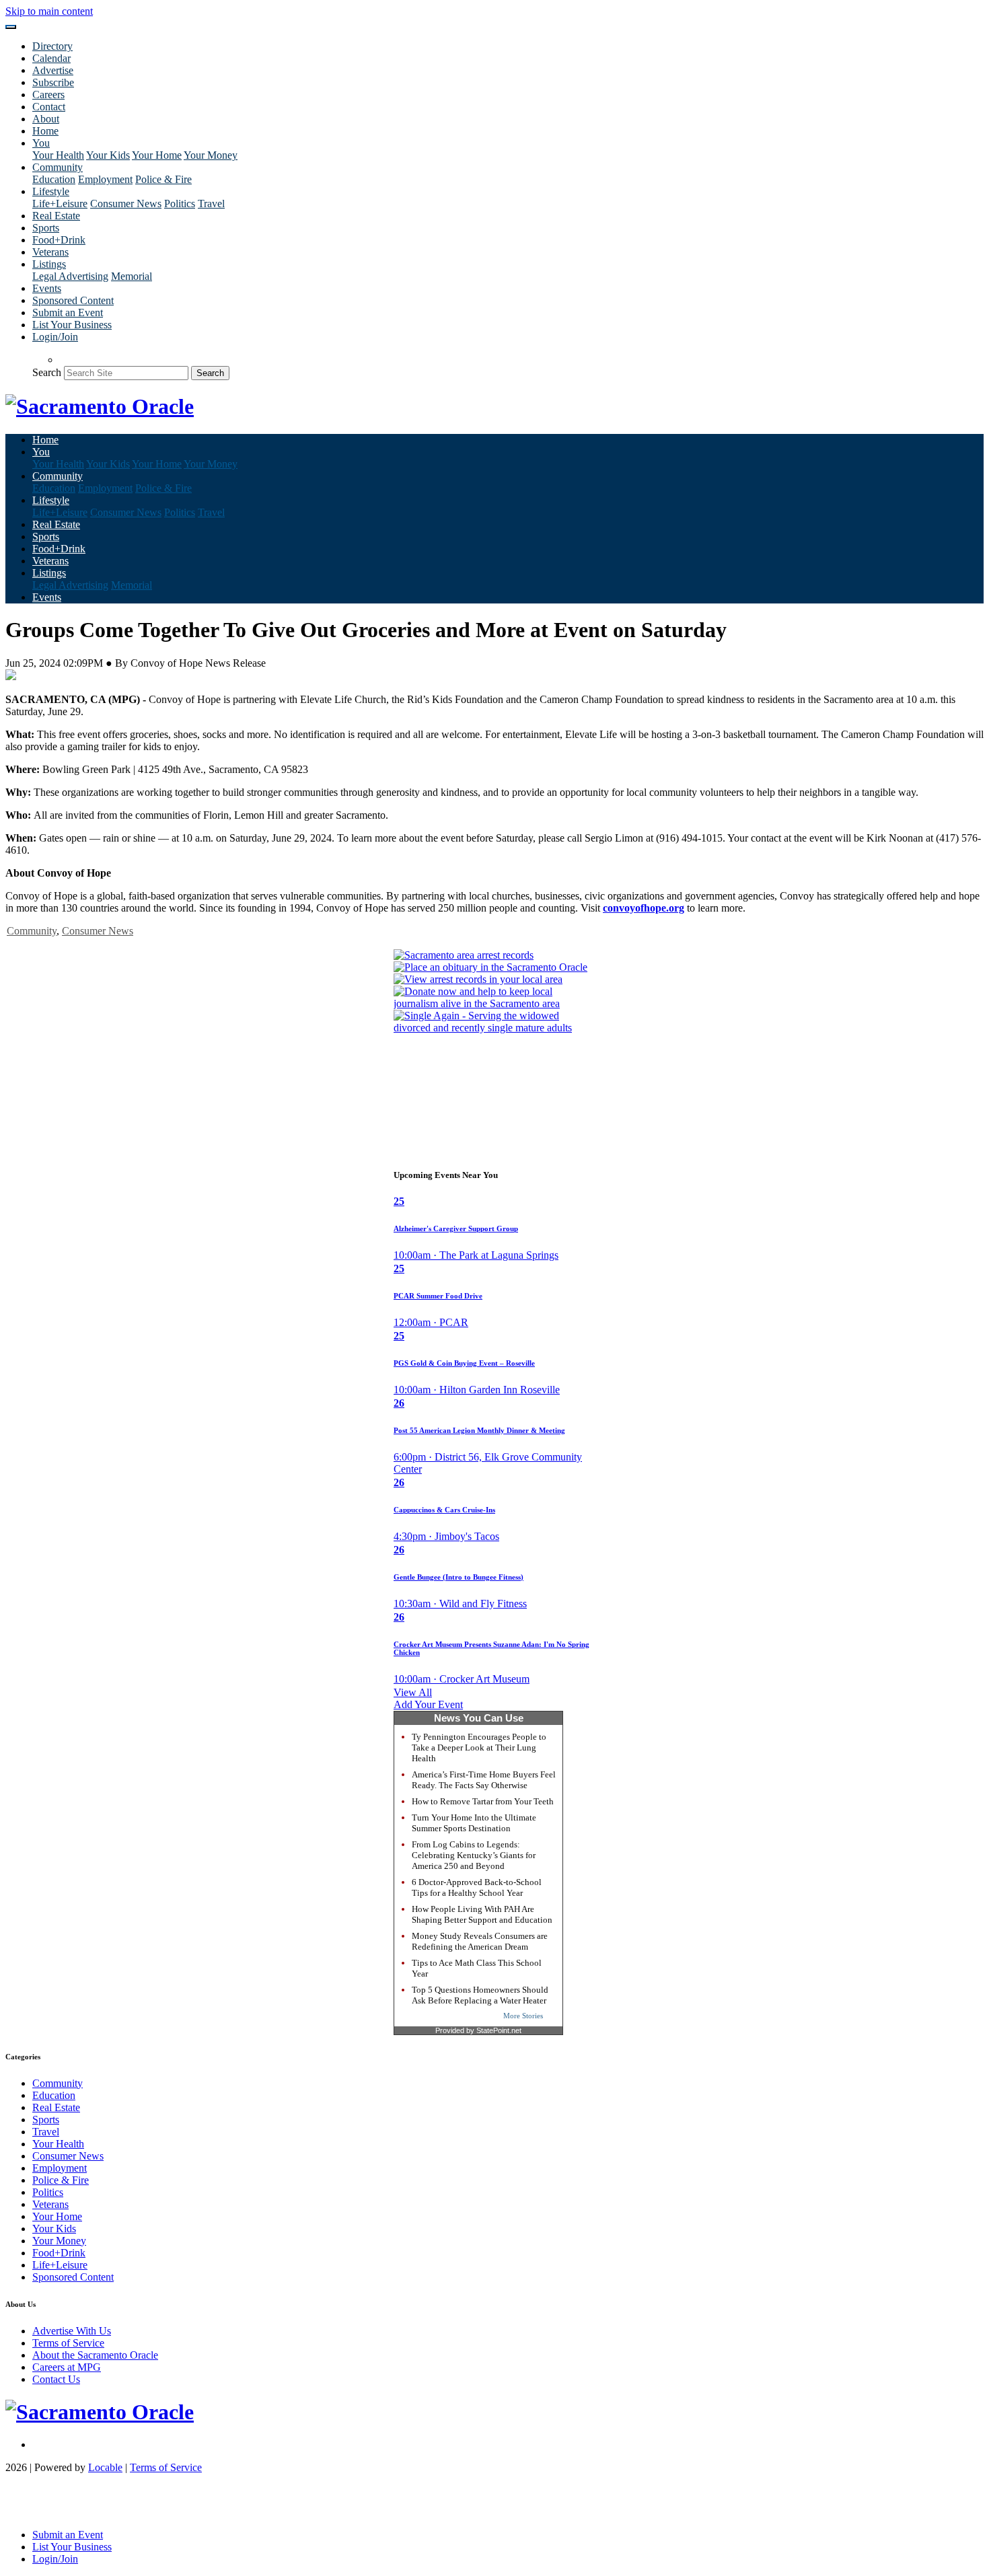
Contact (49, 107)
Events (47, 288)
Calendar (51, 58)
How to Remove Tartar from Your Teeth (483, 1801)
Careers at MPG (67, 2367)
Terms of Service (68, 2343)
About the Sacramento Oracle (95, 2355)
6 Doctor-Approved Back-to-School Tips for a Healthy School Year (477, 1887)
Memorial (132, 276)
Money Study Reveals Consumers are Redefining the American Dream (480, 1941)
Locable (105, 2467)
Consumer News (126, 204)
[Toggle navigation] (11, 27)
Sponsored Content (73, 300)
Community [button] (58, 167)
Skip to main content (49, 11)
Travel (211, 204)
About (46, 119)
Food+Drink (59, 240)
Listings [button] (49, 264)
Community (32, 931)
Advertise (53, 70)
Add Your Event (428, 1704)
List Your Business (72, 325)
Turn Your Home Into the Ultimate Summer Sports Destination (474, 1823)
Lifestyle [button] (51, 191)
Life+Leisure (60, 204)
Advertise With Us (72, 2331)
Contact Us (56, 2379)
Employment (105, 179)
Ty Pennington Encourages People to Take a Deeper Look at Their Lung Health (479, 1747)
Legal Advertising (70, 276)
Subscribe (53, 82)
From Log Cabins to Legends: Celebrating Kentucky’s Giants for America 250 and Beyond (474, 1855)
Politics (180, 204)
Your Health (58, 155)
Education (54, 179)
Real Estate (56, 216)
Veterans (50, 252)
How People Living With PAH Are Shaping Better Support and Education (482, 1914)
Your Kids (108, 155)
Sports (46, 228)
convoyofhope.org (644, 908)
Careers (48, 95)
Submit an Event (68, 312)
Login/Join (55, 337)
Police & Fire (163, 179)
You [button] (41, 143)
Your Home (157, 155)
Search (47, 372)
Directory (52, 46)
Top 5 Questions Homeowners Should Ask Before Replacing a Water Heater (480, 1995)
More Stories (523, 2016)
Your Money (211, 155)
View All (413, 1692)
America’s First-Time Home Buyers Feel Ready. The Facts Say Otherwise (484, 1780)
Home (45, 131)
